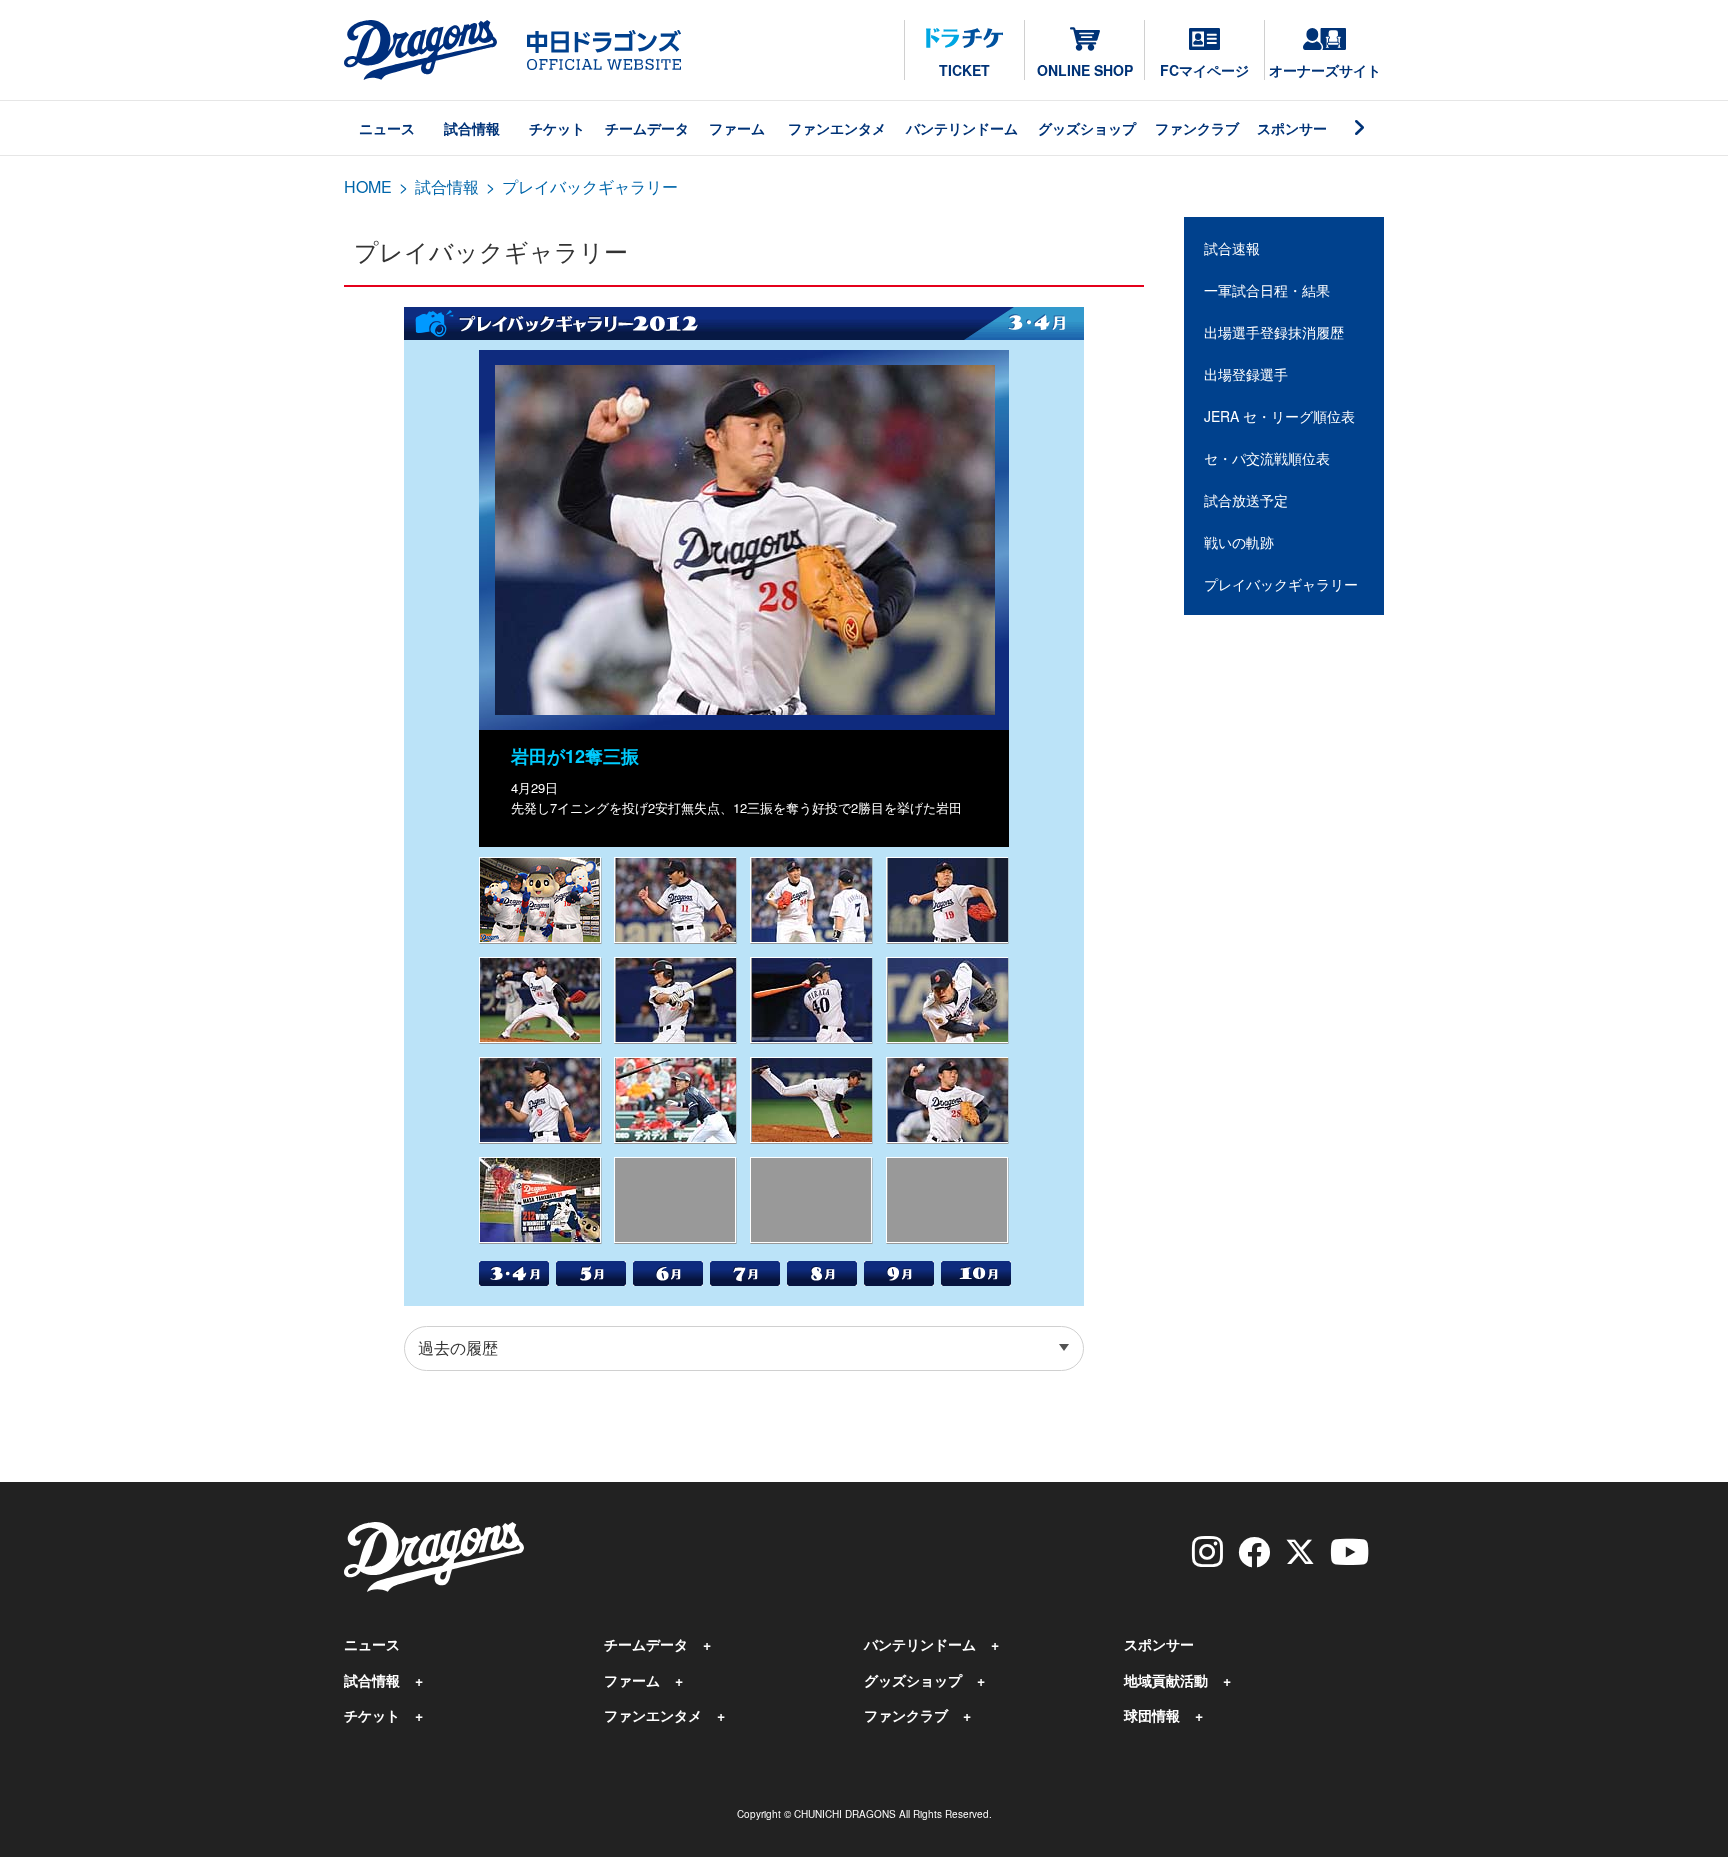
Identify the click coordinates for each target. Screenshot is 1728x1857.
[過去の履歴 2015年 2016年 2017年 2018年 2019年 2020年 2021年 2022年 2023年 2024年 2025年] (744, 1348)
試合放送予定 (1246, 500)
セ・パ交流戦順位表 (1267, 458)
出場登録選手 (1246, 374)
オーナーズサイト (1325, 70)
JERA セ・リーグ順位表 (1279, 416)
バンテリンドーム (962, 128)
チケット (557, 128)
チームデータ (647, 128)
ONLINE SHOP (1085, 70)
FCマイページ (1204, 70)
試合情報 (472, 128)
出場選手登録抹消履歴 (1274, 332)
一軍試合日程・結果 (1267, 290)
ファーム (737, 128)
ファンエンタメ (837, 128)
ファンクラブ (1197, 128)
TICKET (964, 70)
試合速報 (1232, 248)
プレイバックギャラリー (1281, 584)
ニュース (387, 128)
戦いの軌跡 (1239, 542)
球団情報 (1152, 1715)
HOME (368, 186)
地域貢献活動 (1166, 1680)
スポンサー (1292, 128)
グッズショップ (1087, 128)
